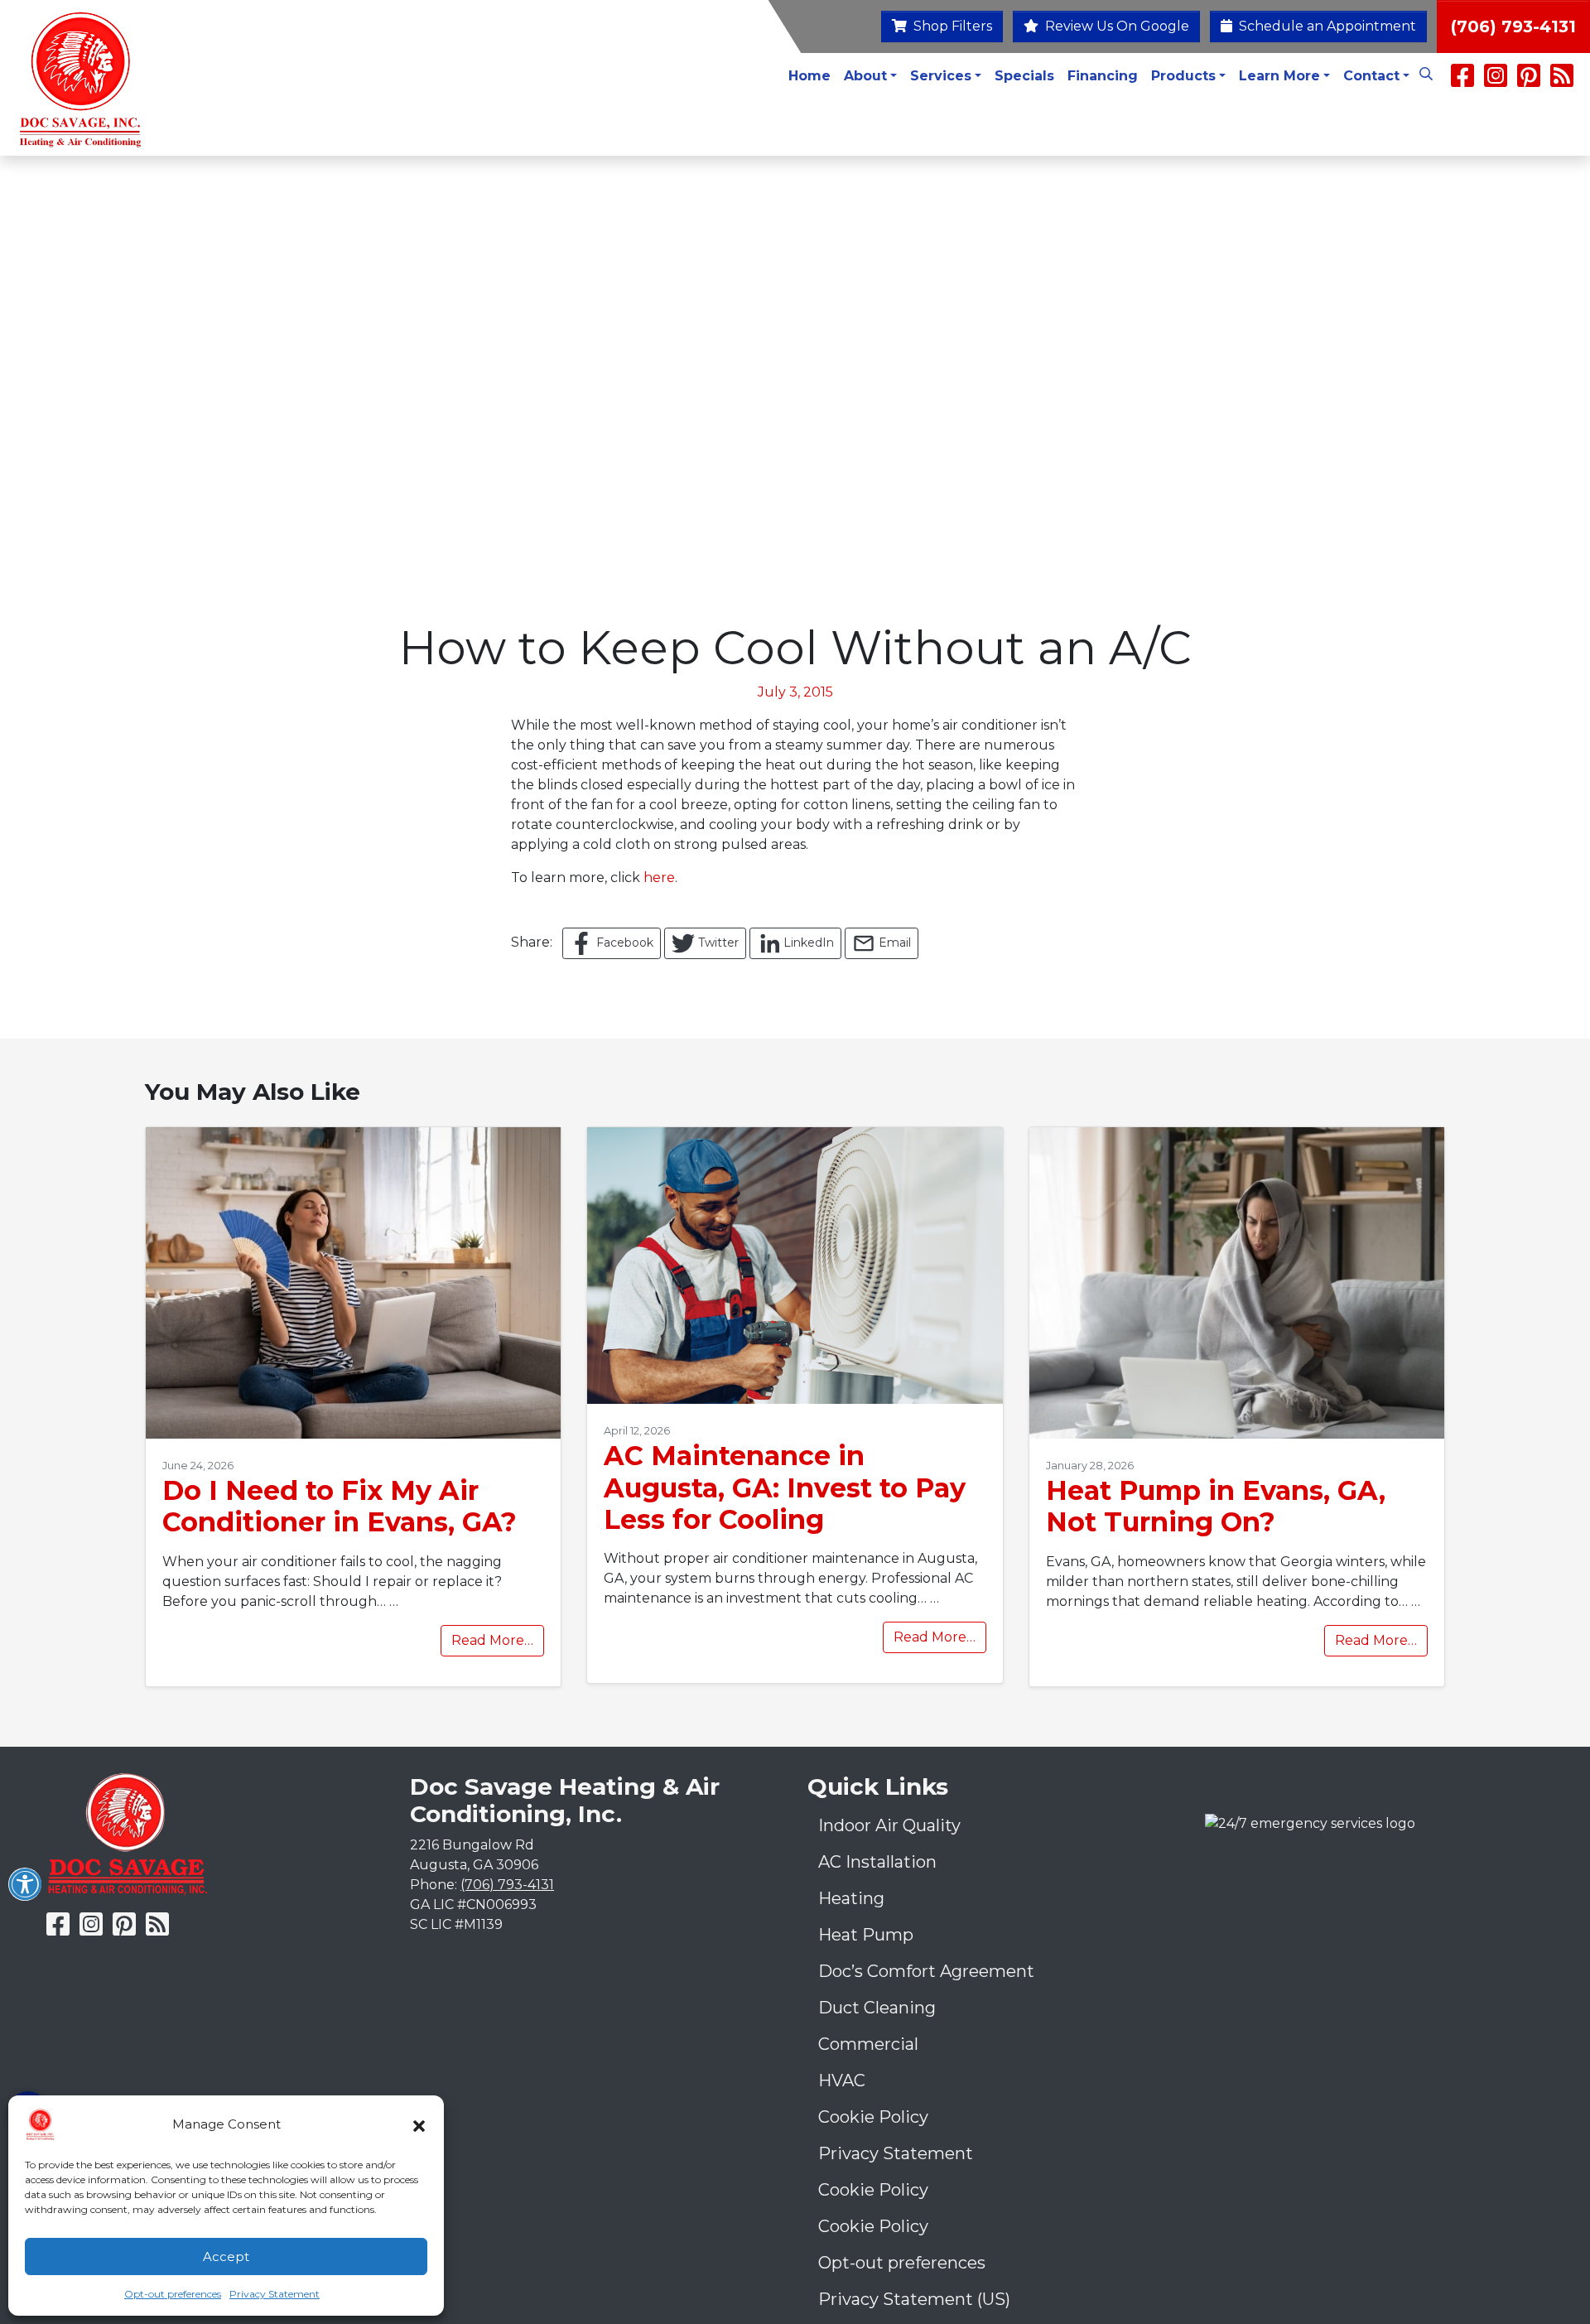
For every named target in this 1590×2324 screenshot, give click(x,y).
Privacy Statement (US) (914, 2299)
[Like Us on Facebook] (1462, 81)
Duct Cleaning (877, 2008)
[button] (419, 2124)
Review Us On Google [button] (1115, 26)
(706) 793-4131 (1513, 27)
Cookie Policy (873, 2117)
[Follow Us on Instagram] (1497, 81)
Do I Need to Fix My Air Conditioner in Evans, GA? (340, 1506)
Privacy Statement (275, 2294)
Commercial (868, 2044)
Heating (851, 1898)
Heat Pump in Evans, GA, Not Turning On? (1216, 1506)
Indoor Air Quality (889, 1825)
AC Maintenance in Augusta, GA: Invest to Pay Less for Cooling (785, 1487)
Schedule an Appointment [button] (1326, 26)
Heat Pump (866, 1935)
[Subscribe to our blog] (1562, 81)
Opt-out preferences (173, 2294)
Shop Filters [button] (951, 26)
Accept (226, 2256)
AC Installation (877, 1862)
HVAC (842, 2081)
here (659, 878)
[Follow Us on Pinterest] (1529, 81)
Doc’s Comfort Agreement (926, 1971)
